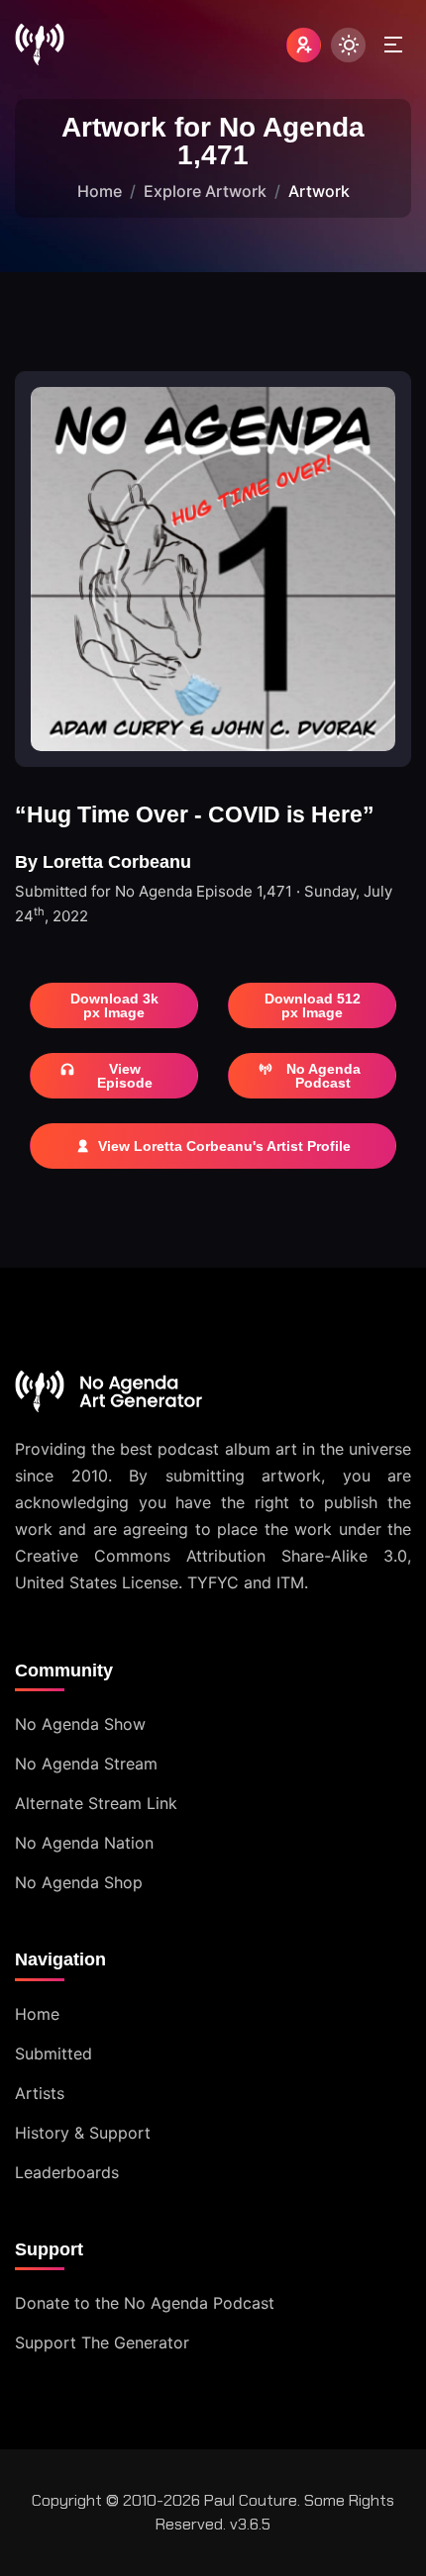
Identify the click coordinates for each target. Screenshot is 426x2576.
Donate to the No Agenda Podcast (145, 2303)
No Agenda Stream (86, 1764)
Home (100, 191)
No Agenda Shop (79, 1882)
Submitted (53, 2053)
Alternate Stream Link (96, 1803)
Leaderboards (67, 2172)
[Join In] (304, 45)
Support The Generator (102, 2342)
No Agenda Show (80, 1724)
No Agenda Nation (84, 1843)
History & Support (83, 2133)
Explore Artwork (205, 191)
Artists (40, 2093)
